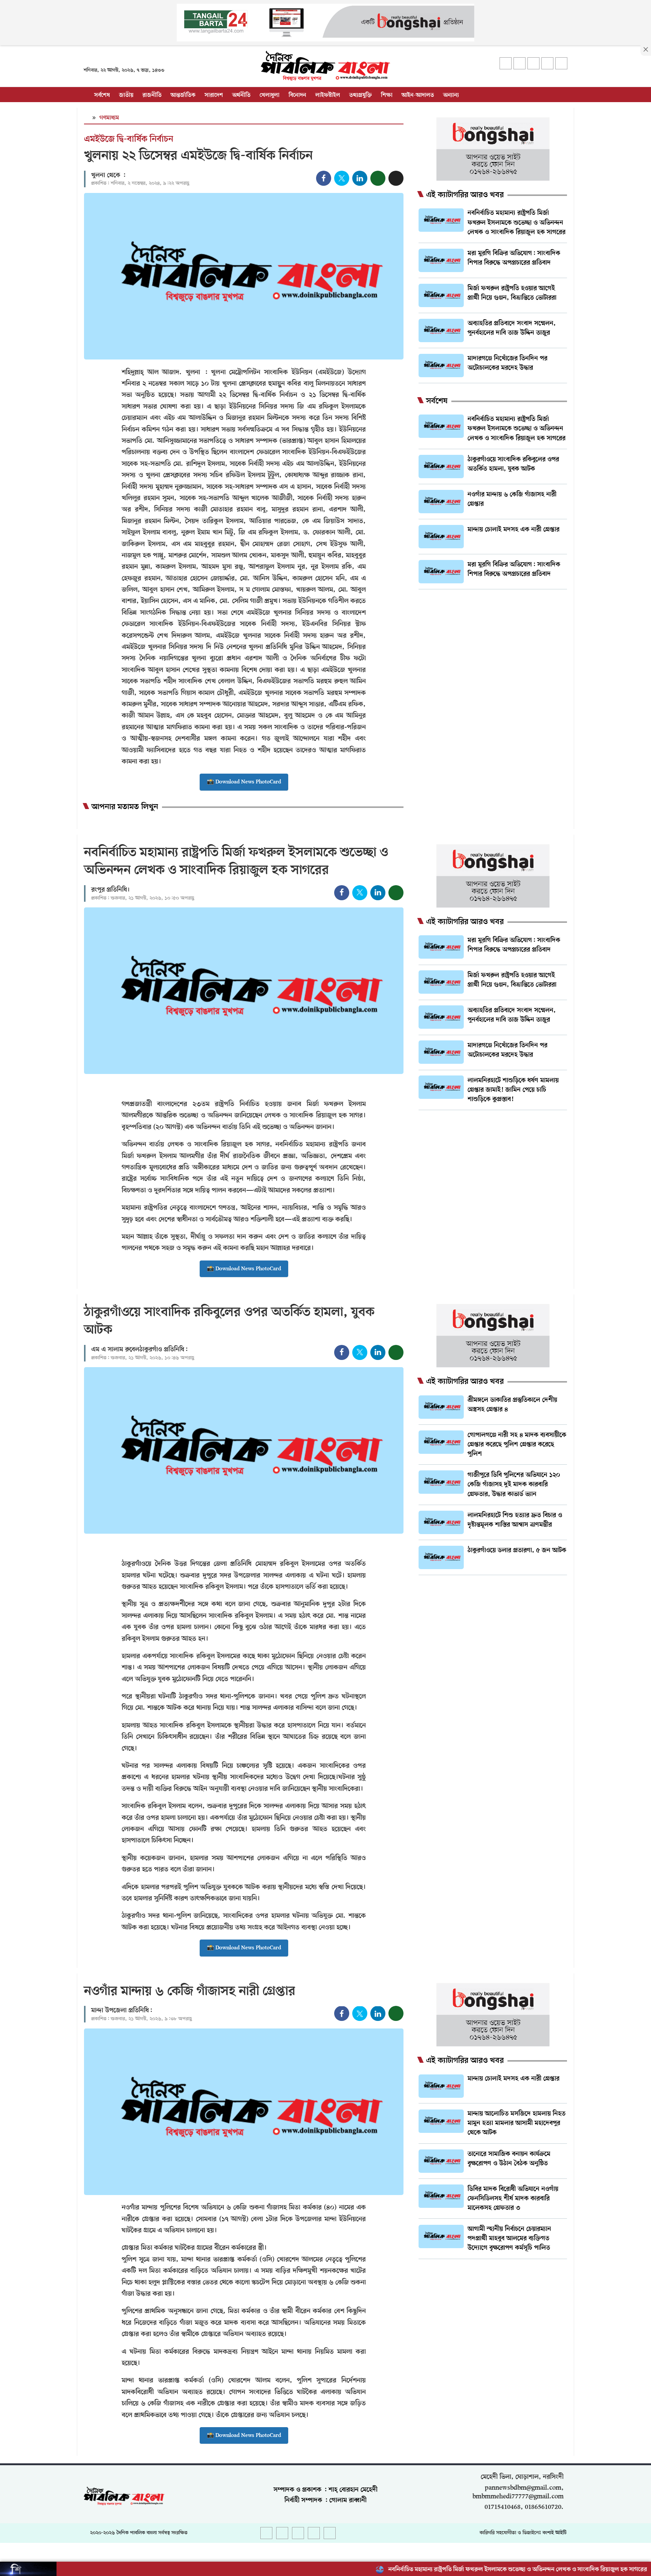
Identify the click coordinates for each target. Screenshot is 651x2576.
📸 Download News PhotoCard (244, 782)
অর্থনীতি (241, 95)
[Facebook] (506, 63)
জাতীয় (126, 95)
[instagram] (533, 63)
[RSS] (561, 63)
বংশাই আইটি (555, 2533)
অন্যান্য (451, 95)
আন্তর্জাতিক (183, 95)
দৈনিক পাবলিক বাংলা (137, 2533)
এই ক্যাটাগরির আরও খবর (465, 195)
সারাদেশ (214, 95)
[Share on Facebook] (324, 178)
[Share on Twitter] (342, 178)
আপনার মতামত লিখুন (125, 807)
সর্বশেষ (102, 95)
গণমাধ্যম (109, 118)
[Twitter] (520, 63)
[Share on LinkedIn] (360, 178)
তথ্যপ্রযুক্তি (361, 95)
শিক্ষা (387, 95)
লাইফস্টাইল (328, 95)
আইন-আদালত (418, 95)
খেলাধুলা (270, 95)
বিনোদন (297, 95)
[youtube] (547, 63)
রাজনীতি (152, 95)
